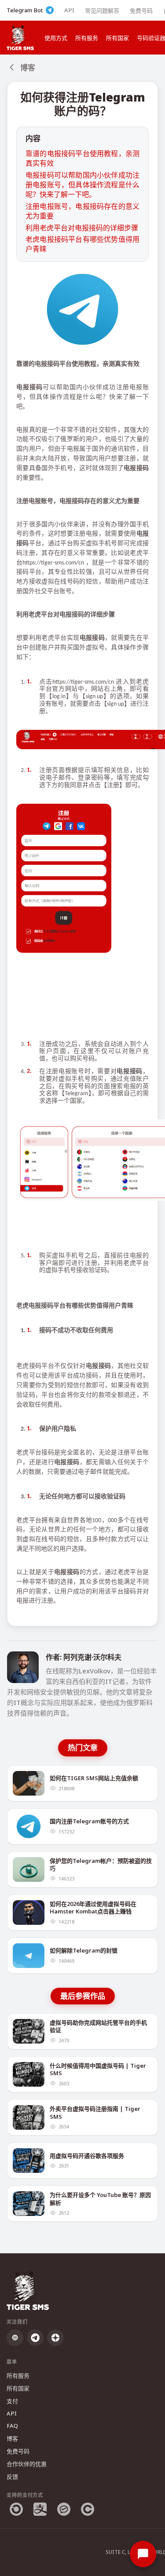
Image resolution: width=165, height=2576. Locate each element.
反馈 (12, 2477)
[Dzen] (55, 2338)
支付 (12, 2401)
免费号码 (141, 11)
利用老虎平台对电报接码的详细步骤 (82, 228)
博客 (12, 2438)
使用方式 (56, 38)
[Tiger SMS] (20, 38)
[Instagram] (15, 2338)
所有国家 (117, 38)
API (69, 10)
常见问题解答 (102, 11)
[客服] (143, 2554)
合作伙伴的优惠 (27, 2464)
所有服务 (87, 38)
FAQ (12, 2426)
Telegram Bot (25, 10)
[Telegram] (35, 2338)
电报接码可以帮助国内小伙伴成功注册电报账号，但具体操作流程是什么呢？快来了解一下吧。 (82, 185)
